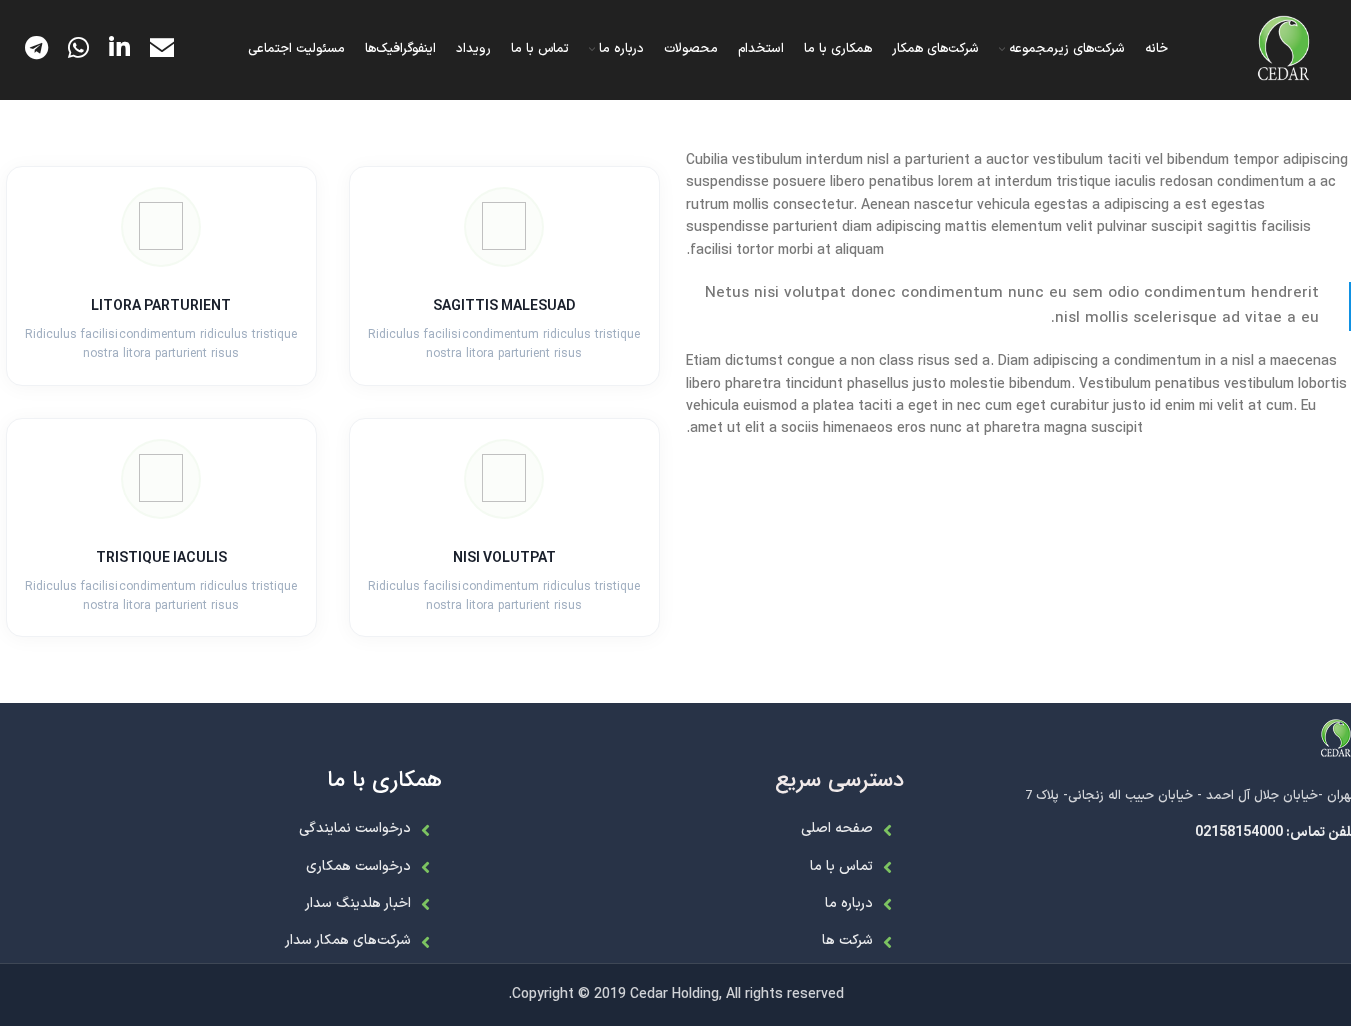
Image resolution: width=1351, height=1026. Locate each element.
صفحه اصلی (837, 828)
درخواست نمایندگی (355, 828)
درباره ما (849, 903)
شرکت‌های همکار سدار (348, 940)
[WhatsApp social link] (78, 50)
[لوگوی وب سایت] (1284, 49)
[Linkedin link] (119, 50)
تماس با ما (841, 866)
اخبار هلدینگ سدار (358, 903)
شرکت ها (847, 940)
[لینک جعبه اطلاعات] (504, 276)
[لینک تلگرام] (36, 50)
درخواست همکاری (358, 866)
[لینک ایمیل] (162, 50)
